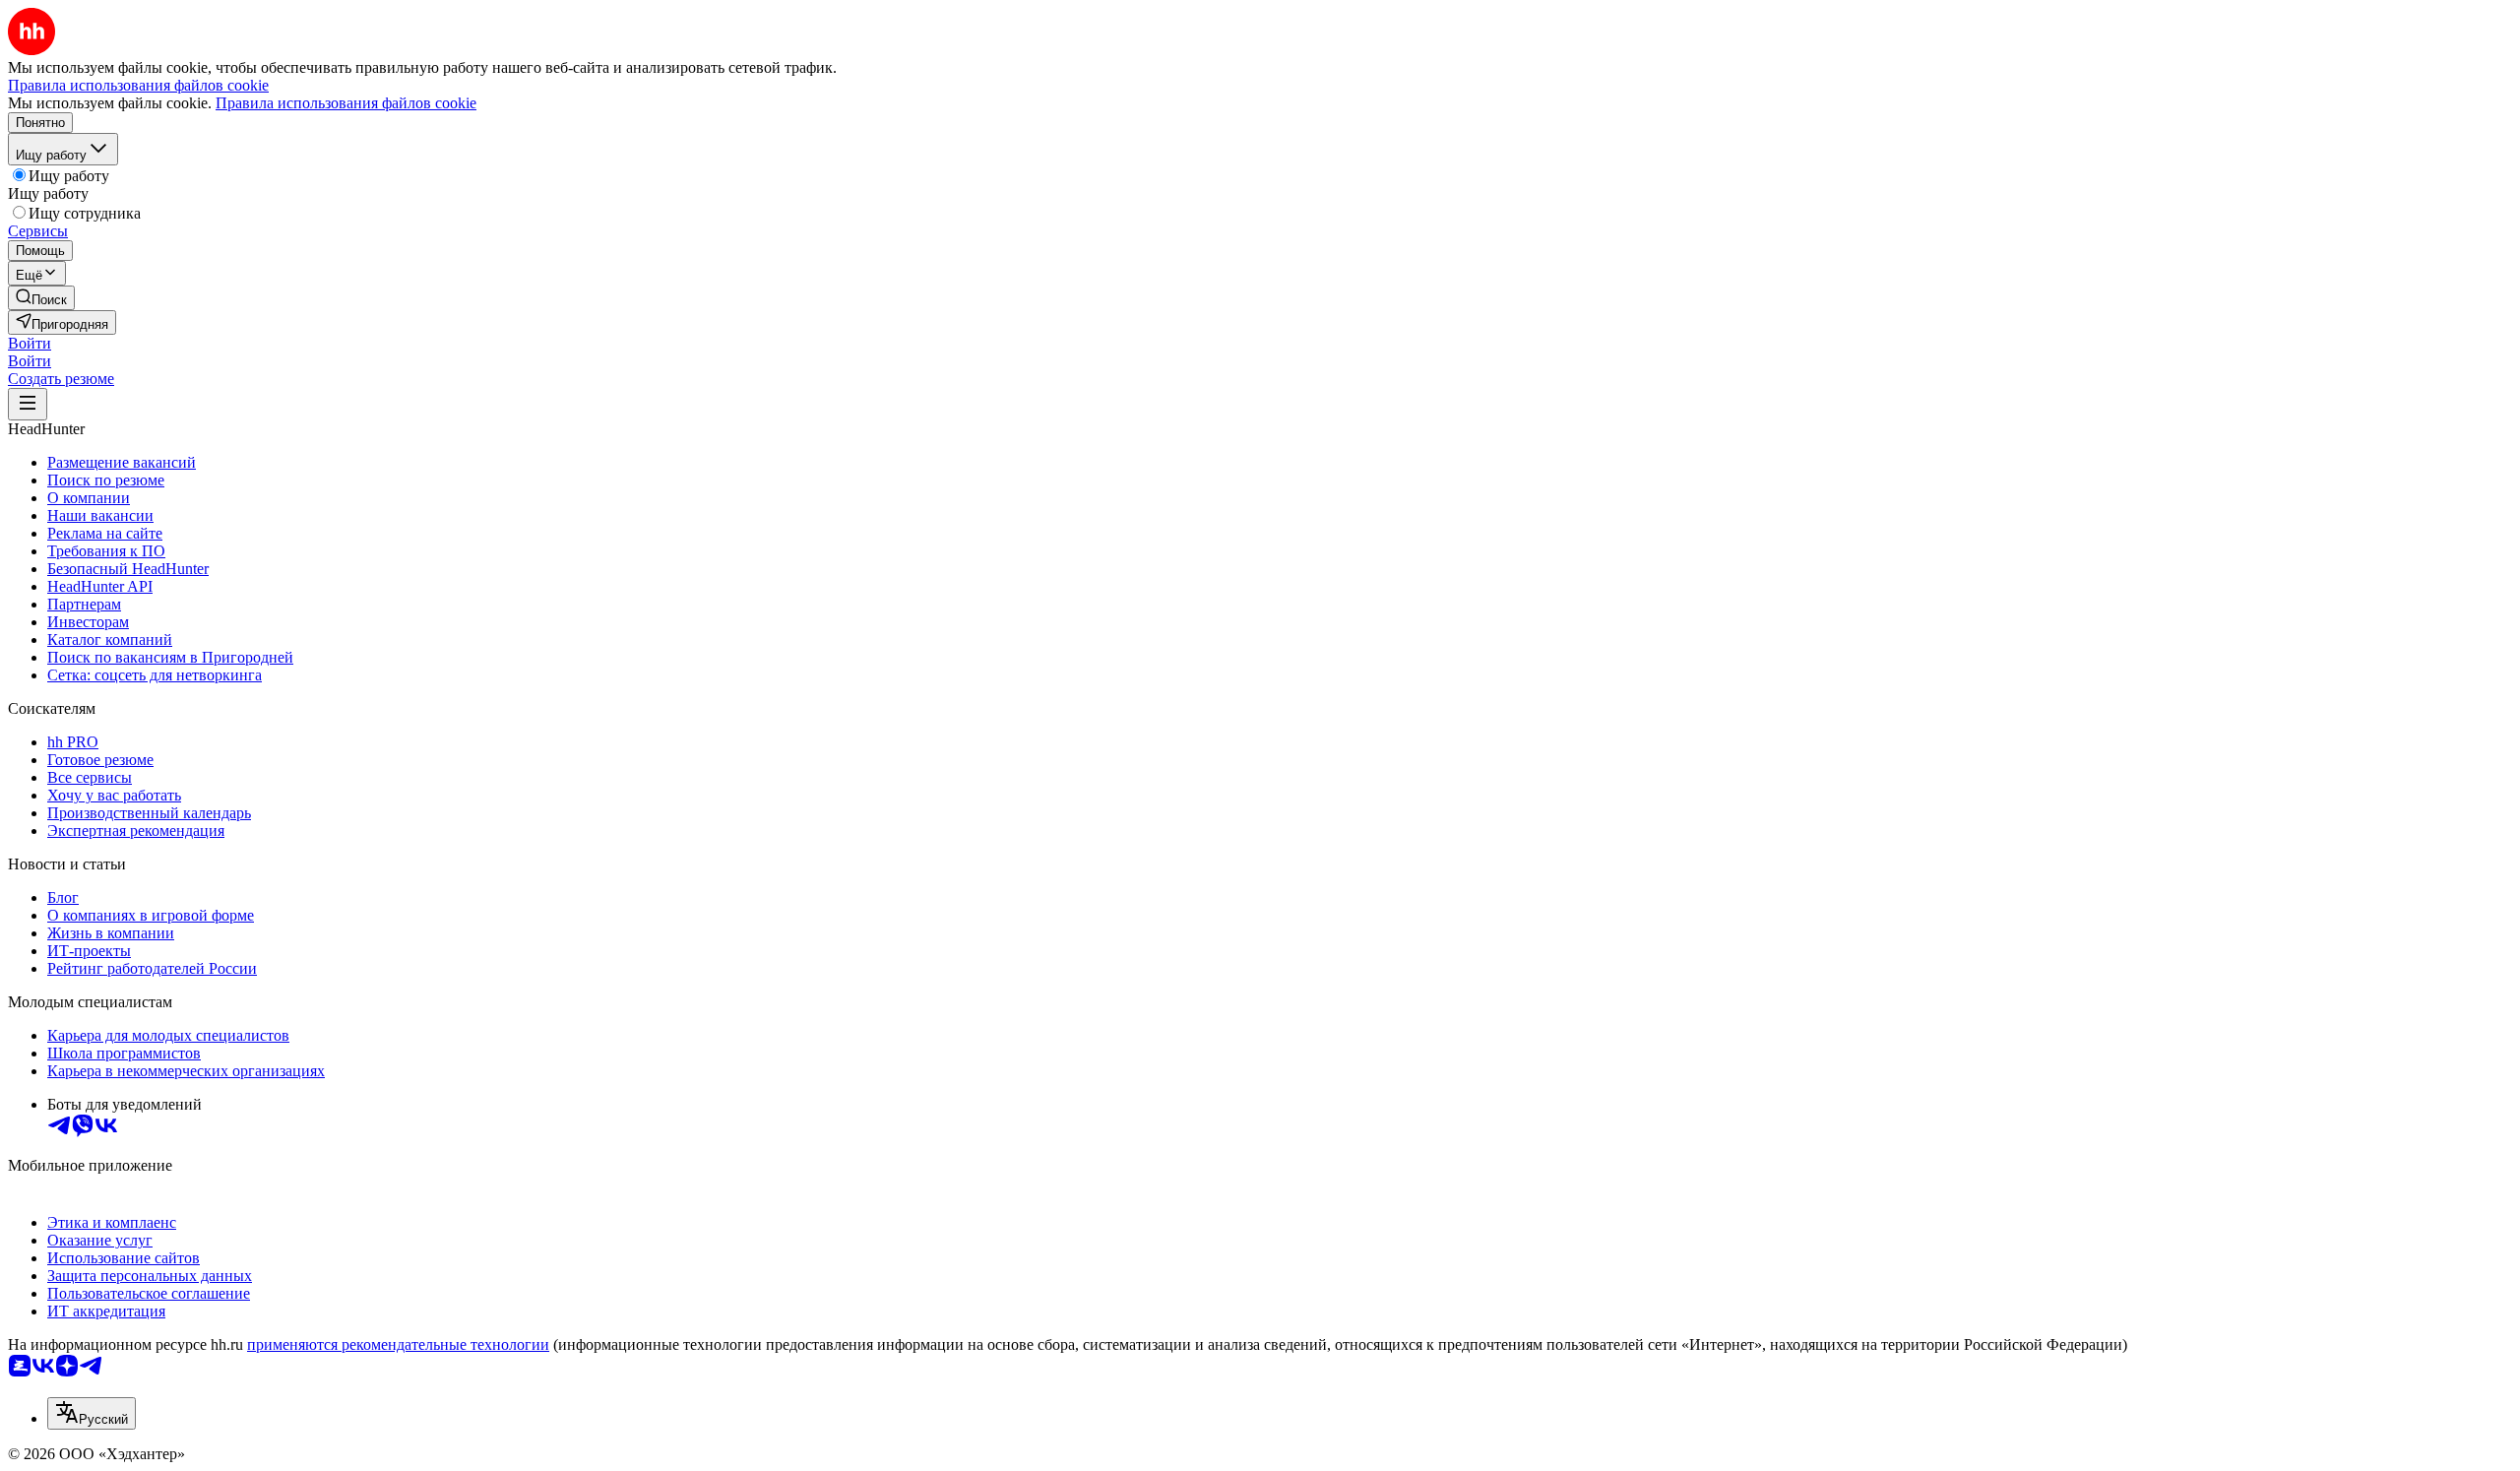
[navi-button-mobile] (28, 404)
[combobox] (92, 1413)
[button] (30, 343)
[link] (41, 298)
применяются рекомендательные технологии (398, 1344)
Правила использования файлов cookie (346, 103)
